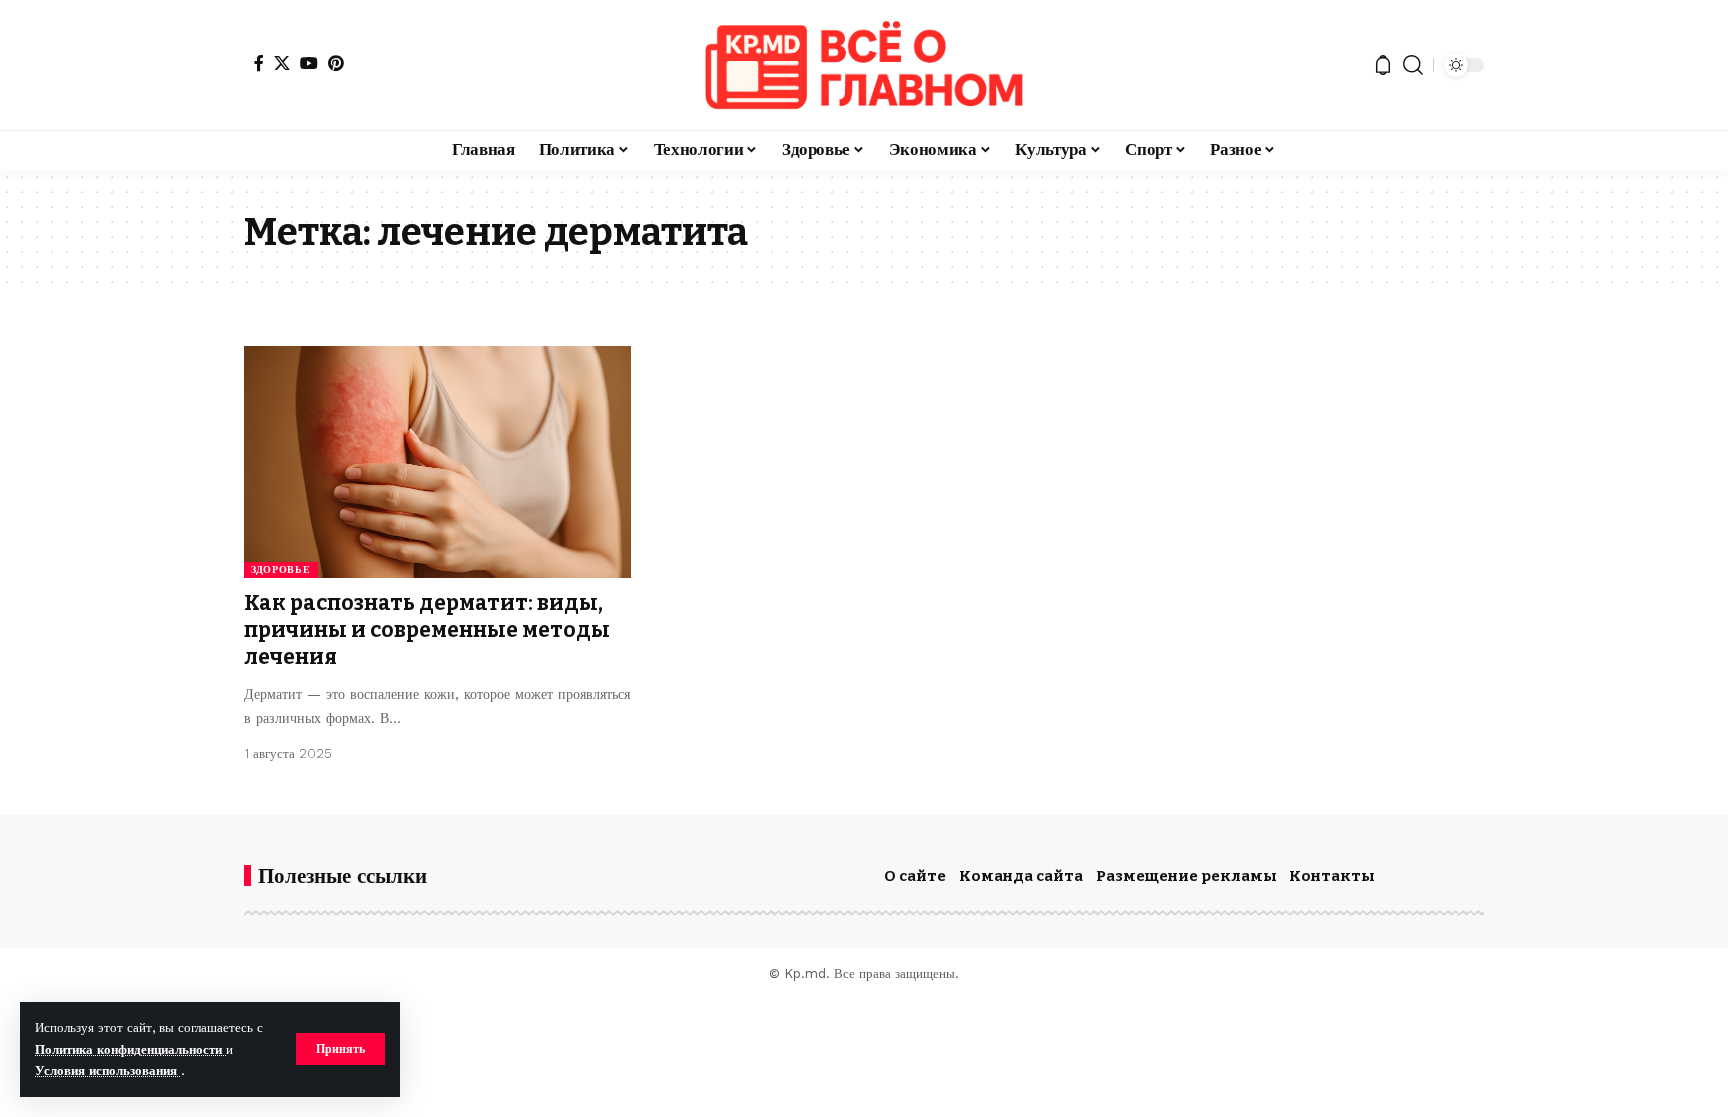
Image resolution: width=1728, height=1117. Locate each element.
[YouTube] (309, 63)
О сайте (915, 876)
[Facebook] (259, 63)
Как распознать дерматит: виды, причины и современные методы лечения (427, 630)
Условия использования (108, 1070)
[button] (340, 1049)
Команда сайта (1021, 876)
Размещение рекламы (1186, 876)
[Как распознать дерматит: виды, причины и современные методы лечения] (437, 462)
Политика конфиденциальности (130, 1049)
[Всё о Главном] (864, 65)
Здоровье (281, 569)
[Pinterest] (336, 63)
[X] (282, 63)
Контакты (1332, 876)
